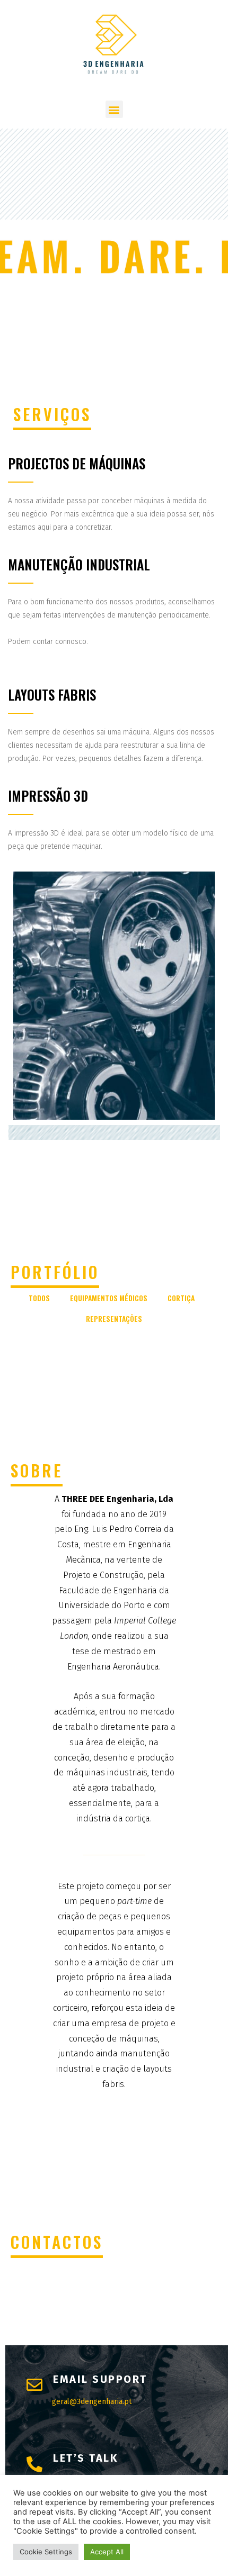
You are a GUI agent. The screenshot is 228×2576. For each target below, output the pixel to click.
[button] (114, 109)
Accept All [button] (107, 2552)
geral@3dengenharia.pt (92, 2402)
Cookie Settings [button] (46, 2552)
